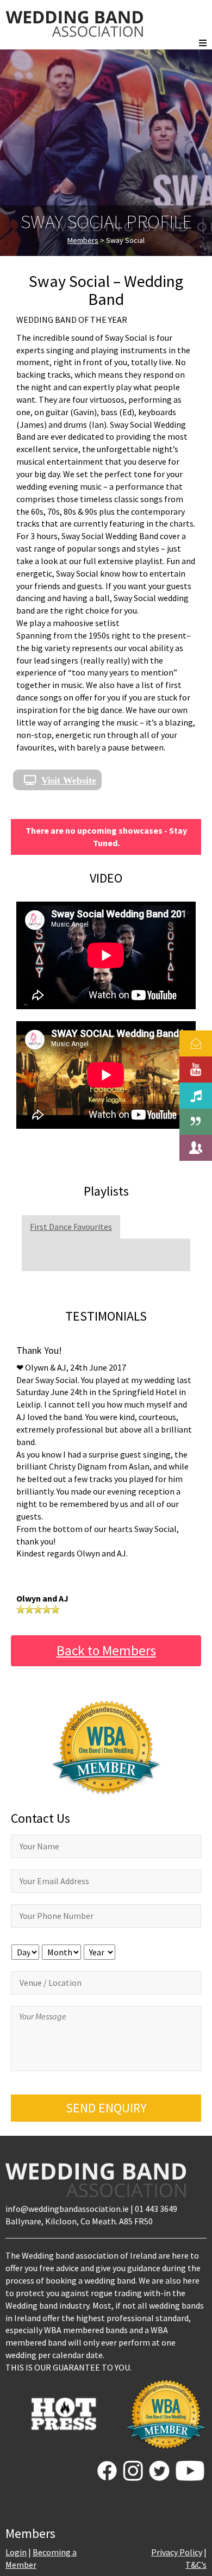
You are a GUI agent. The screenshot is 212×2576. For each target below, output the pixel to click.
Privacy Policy (177, 2552)
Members (83, 240)
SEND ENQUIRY (106, 2108)
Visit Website (69, 780)
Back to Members (106, 1650)
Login (16, 2552)
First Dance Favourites (71, 1227)
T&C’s (196, 2565)
